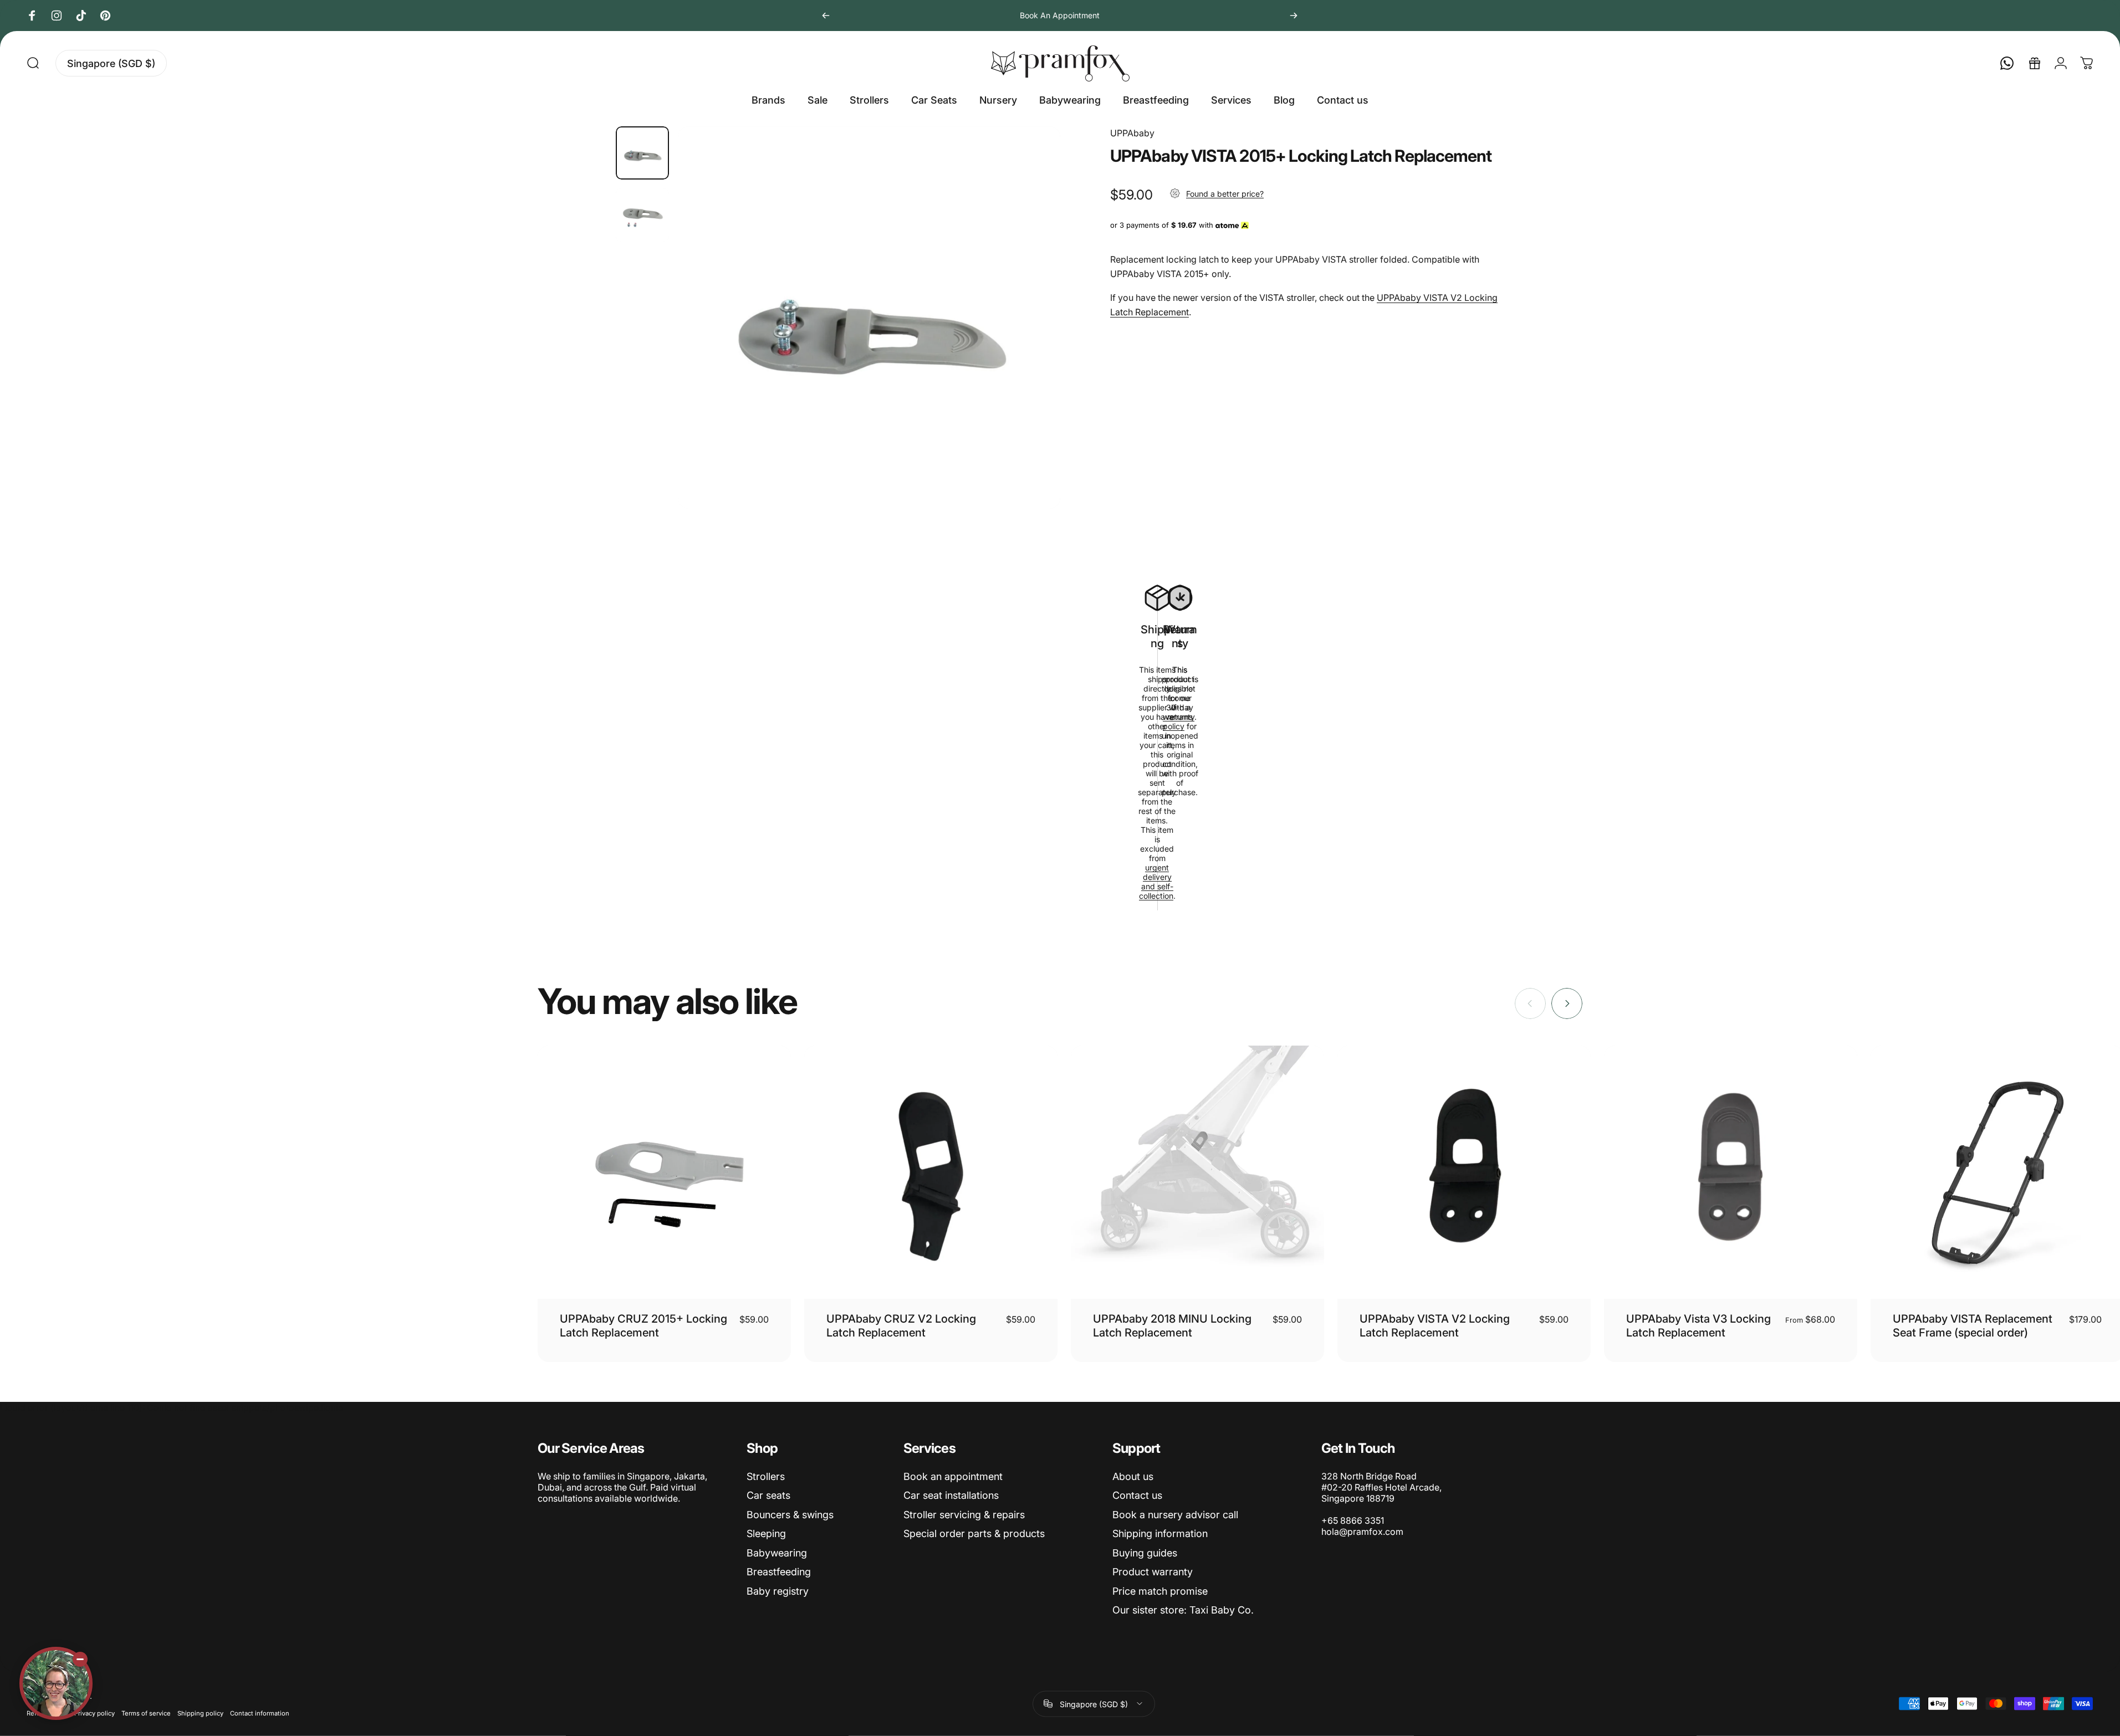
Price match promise (1160, 1591)
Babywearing (777, 1553)
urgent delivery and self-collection (1156, 882)
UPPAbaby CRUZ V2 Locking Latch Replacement (901, 1326)
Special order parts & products (974, 1533)
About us (1133, 1476)
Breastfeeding (779, 1572)
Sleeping (766, 1533)
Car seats (768, 1495)
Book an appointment (953, 1476)
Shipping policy (200, 1713)
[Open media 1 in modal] (869, 318)
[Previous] (826, 16)
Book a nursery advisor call (1175, 1515)
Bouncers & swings (790, 1515)
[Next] (1294, 16)
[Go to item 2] (642, 215)
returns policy (1178, 721)
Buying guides (1145, 1553)
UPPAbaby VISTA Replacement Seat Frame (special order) (1973, 1326)
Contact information (260, 1713)
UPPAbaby (1132, 133)
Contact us (1137, 1495)
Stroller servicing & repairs (964, 1515)
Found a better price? (1225, 193)
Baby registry (778, 1591)
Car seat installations (951, 1495)
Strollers (766, 1476)
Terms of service (146, 1713)
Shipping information (1160, 1533)
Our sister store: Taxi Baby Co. (1183, 1610)
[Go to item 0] (642, 153)
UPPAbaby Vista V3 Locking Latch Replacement (1698, 1326)
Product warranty (1153, 1572)
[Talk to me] (56, 1683)
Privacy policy (94, 1713)
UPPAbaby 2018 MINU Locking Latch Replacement (1172, 1326)
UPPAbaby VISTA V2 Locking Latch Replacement (1435, 1326)
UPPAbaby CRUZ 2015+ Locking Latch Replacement (643, 1326)
